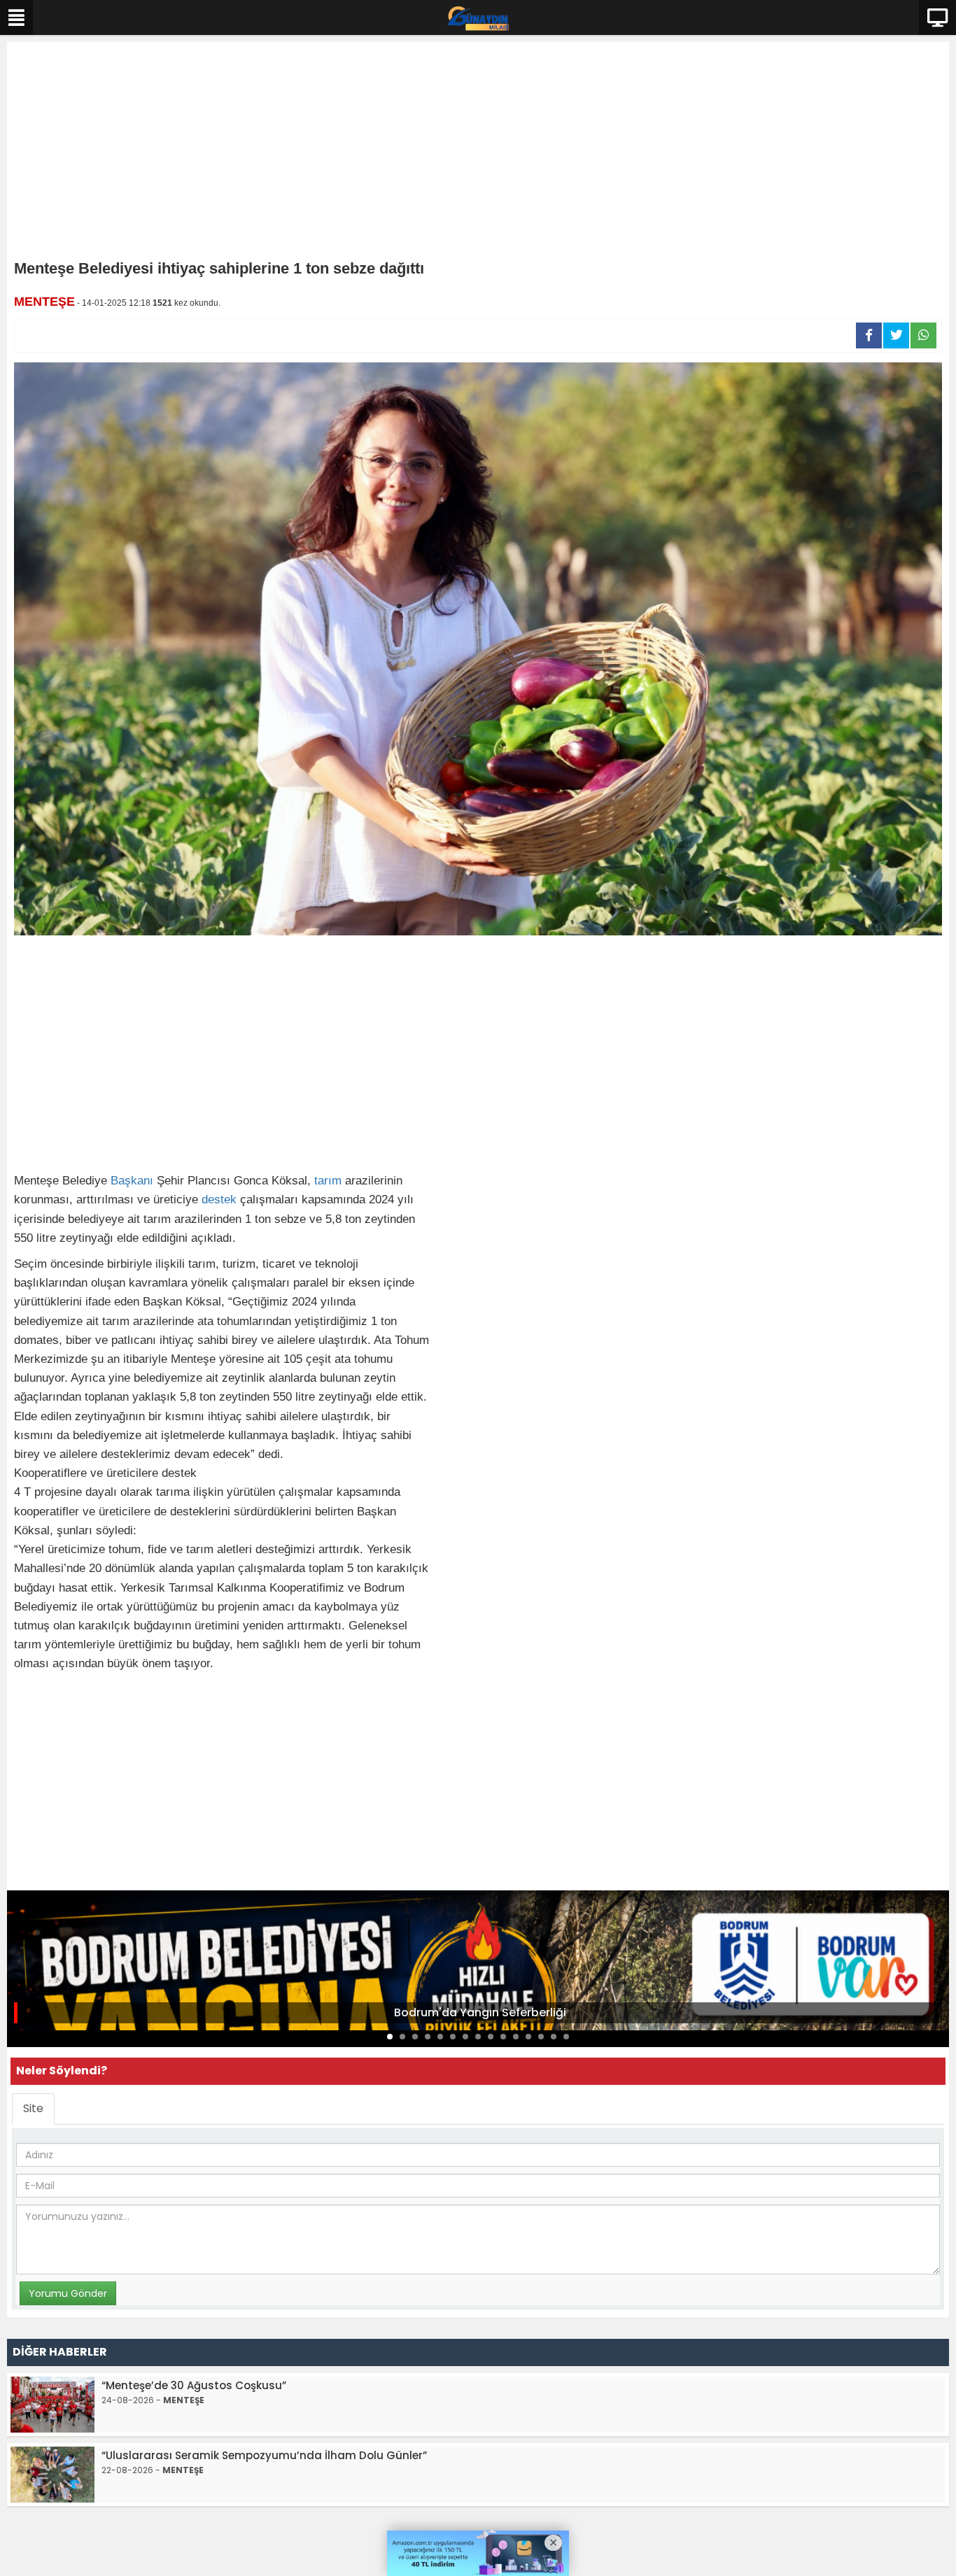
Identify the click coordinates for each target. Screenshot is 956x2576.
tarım (328, 1181)
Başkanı (132, 1181)
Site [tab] (33, 2108)
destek (219, 1199)
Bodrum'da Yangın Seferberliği (480, 2012)
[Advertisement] (478, 154)
